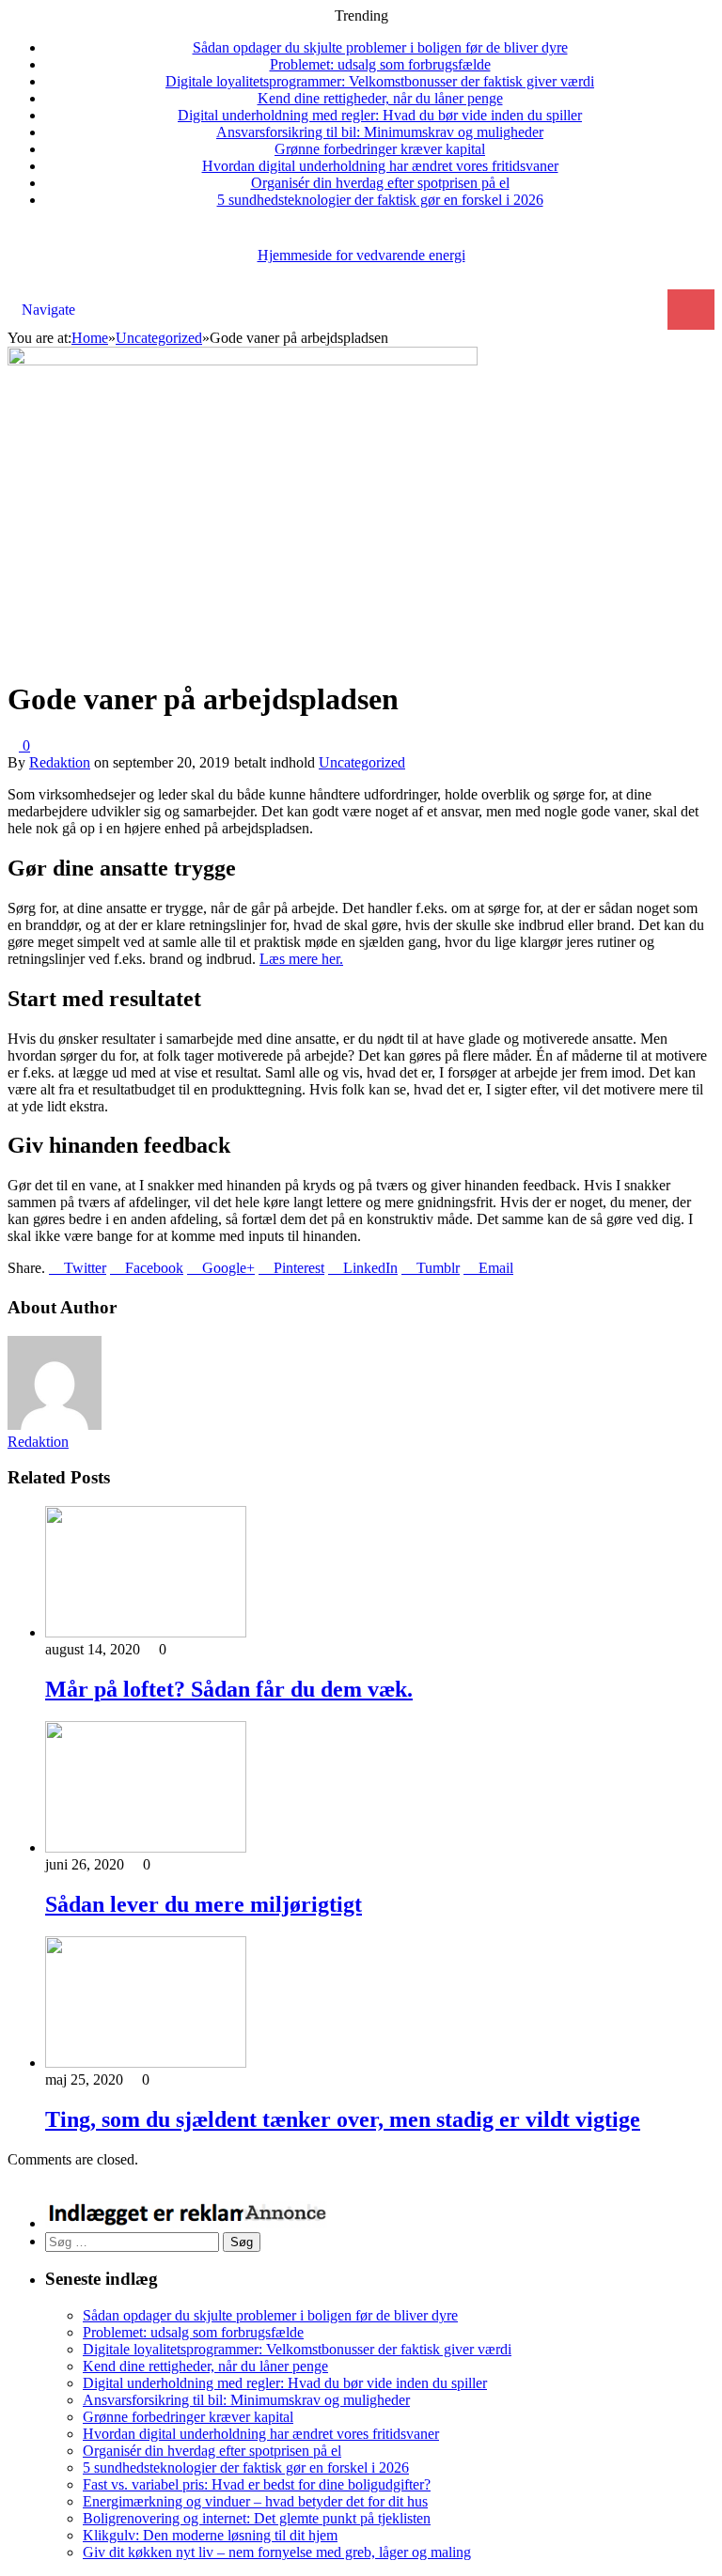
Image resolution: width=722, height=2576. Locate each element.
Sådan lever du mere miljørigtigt (204, 1904)
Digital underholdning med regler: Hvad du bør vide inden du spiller (380, 115)
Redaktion (60, 762)
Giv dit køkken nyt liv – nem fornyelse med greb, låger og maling (277, 2552)
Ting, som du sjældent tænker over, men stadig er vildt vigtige (343, 2119)
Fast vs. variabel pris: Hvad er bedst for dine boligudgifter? (257, 2484)
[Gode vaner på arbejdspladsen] (243, 360)
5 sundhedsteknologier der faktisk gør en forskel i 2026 (380, 200)
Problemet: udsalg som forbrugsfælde (380, 64)
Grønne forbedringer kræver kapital (380, 149)
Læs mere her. (301, 959)
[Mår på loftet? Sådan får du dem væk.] (146, 1632)
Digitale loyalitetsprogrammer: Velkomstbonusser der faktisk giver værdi (380, 81)
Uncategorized (362, 762)
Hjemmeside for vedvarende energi (361, 255)
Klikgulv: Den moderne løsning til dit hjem (210, 2535)
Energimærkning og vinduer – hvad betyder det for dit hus (255, 2501)
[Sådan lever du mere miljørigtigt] (146, 1847)
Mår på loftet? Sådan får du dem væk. (229, 1689)
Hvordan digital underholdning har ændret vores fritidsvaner (380, 166)
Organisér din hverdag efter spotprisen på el (380, 183)
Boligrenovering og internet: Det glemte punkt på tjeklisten (257, 2518)
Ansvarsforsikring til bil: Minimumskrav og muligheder (380, 132)
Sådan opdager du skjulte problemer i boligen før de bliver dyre (380, 47)
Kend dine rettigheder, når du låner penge (380, 98)
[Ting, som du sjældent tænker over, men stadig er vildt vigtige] (146, 2063)
